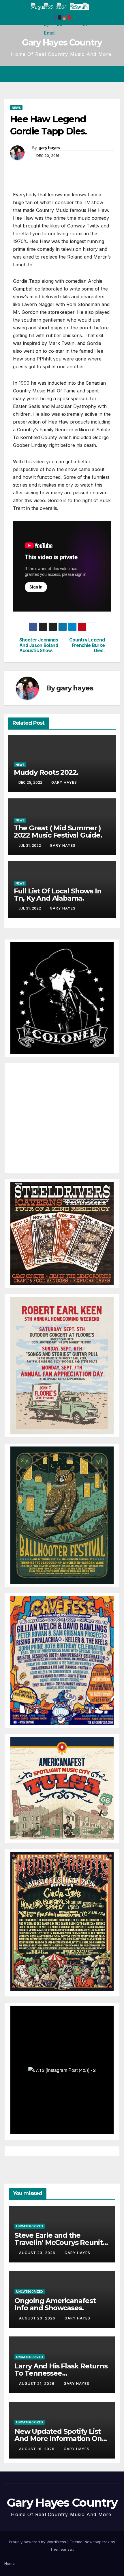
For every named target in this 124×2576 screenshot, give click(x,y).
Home (10, 2563)
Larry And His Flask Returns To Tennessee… (61, 2370)
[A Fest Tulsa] (62, 1788)
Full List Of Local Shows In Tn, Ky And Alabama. (58, 895)
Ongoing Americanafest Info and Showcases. (55, 2304)
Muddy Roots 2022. (46, 772)
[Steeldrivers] (62, 1233)
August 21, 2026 (37, 2384)
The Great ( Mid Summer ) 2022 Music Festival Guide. (58, 832)
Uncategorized (30, 2226)
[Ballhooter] (62, 1515)
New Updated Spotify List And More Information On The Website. (58, 2439)
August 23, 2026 (38, 2253)
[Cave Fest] (62, 1660)
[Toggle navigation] (115, 74)
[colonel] (62, 998)
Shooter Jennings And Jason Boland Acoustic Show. (39, 645)
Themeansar (62, 2549)
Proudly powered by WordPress (38, 2542)
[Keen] (62, 1365)
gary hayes (49, 148)
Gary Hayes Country (62, 42)
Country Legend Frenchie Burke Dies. (87, 645)
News (16, 108)
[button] (95, 74)
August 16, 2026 (37, 2449)
